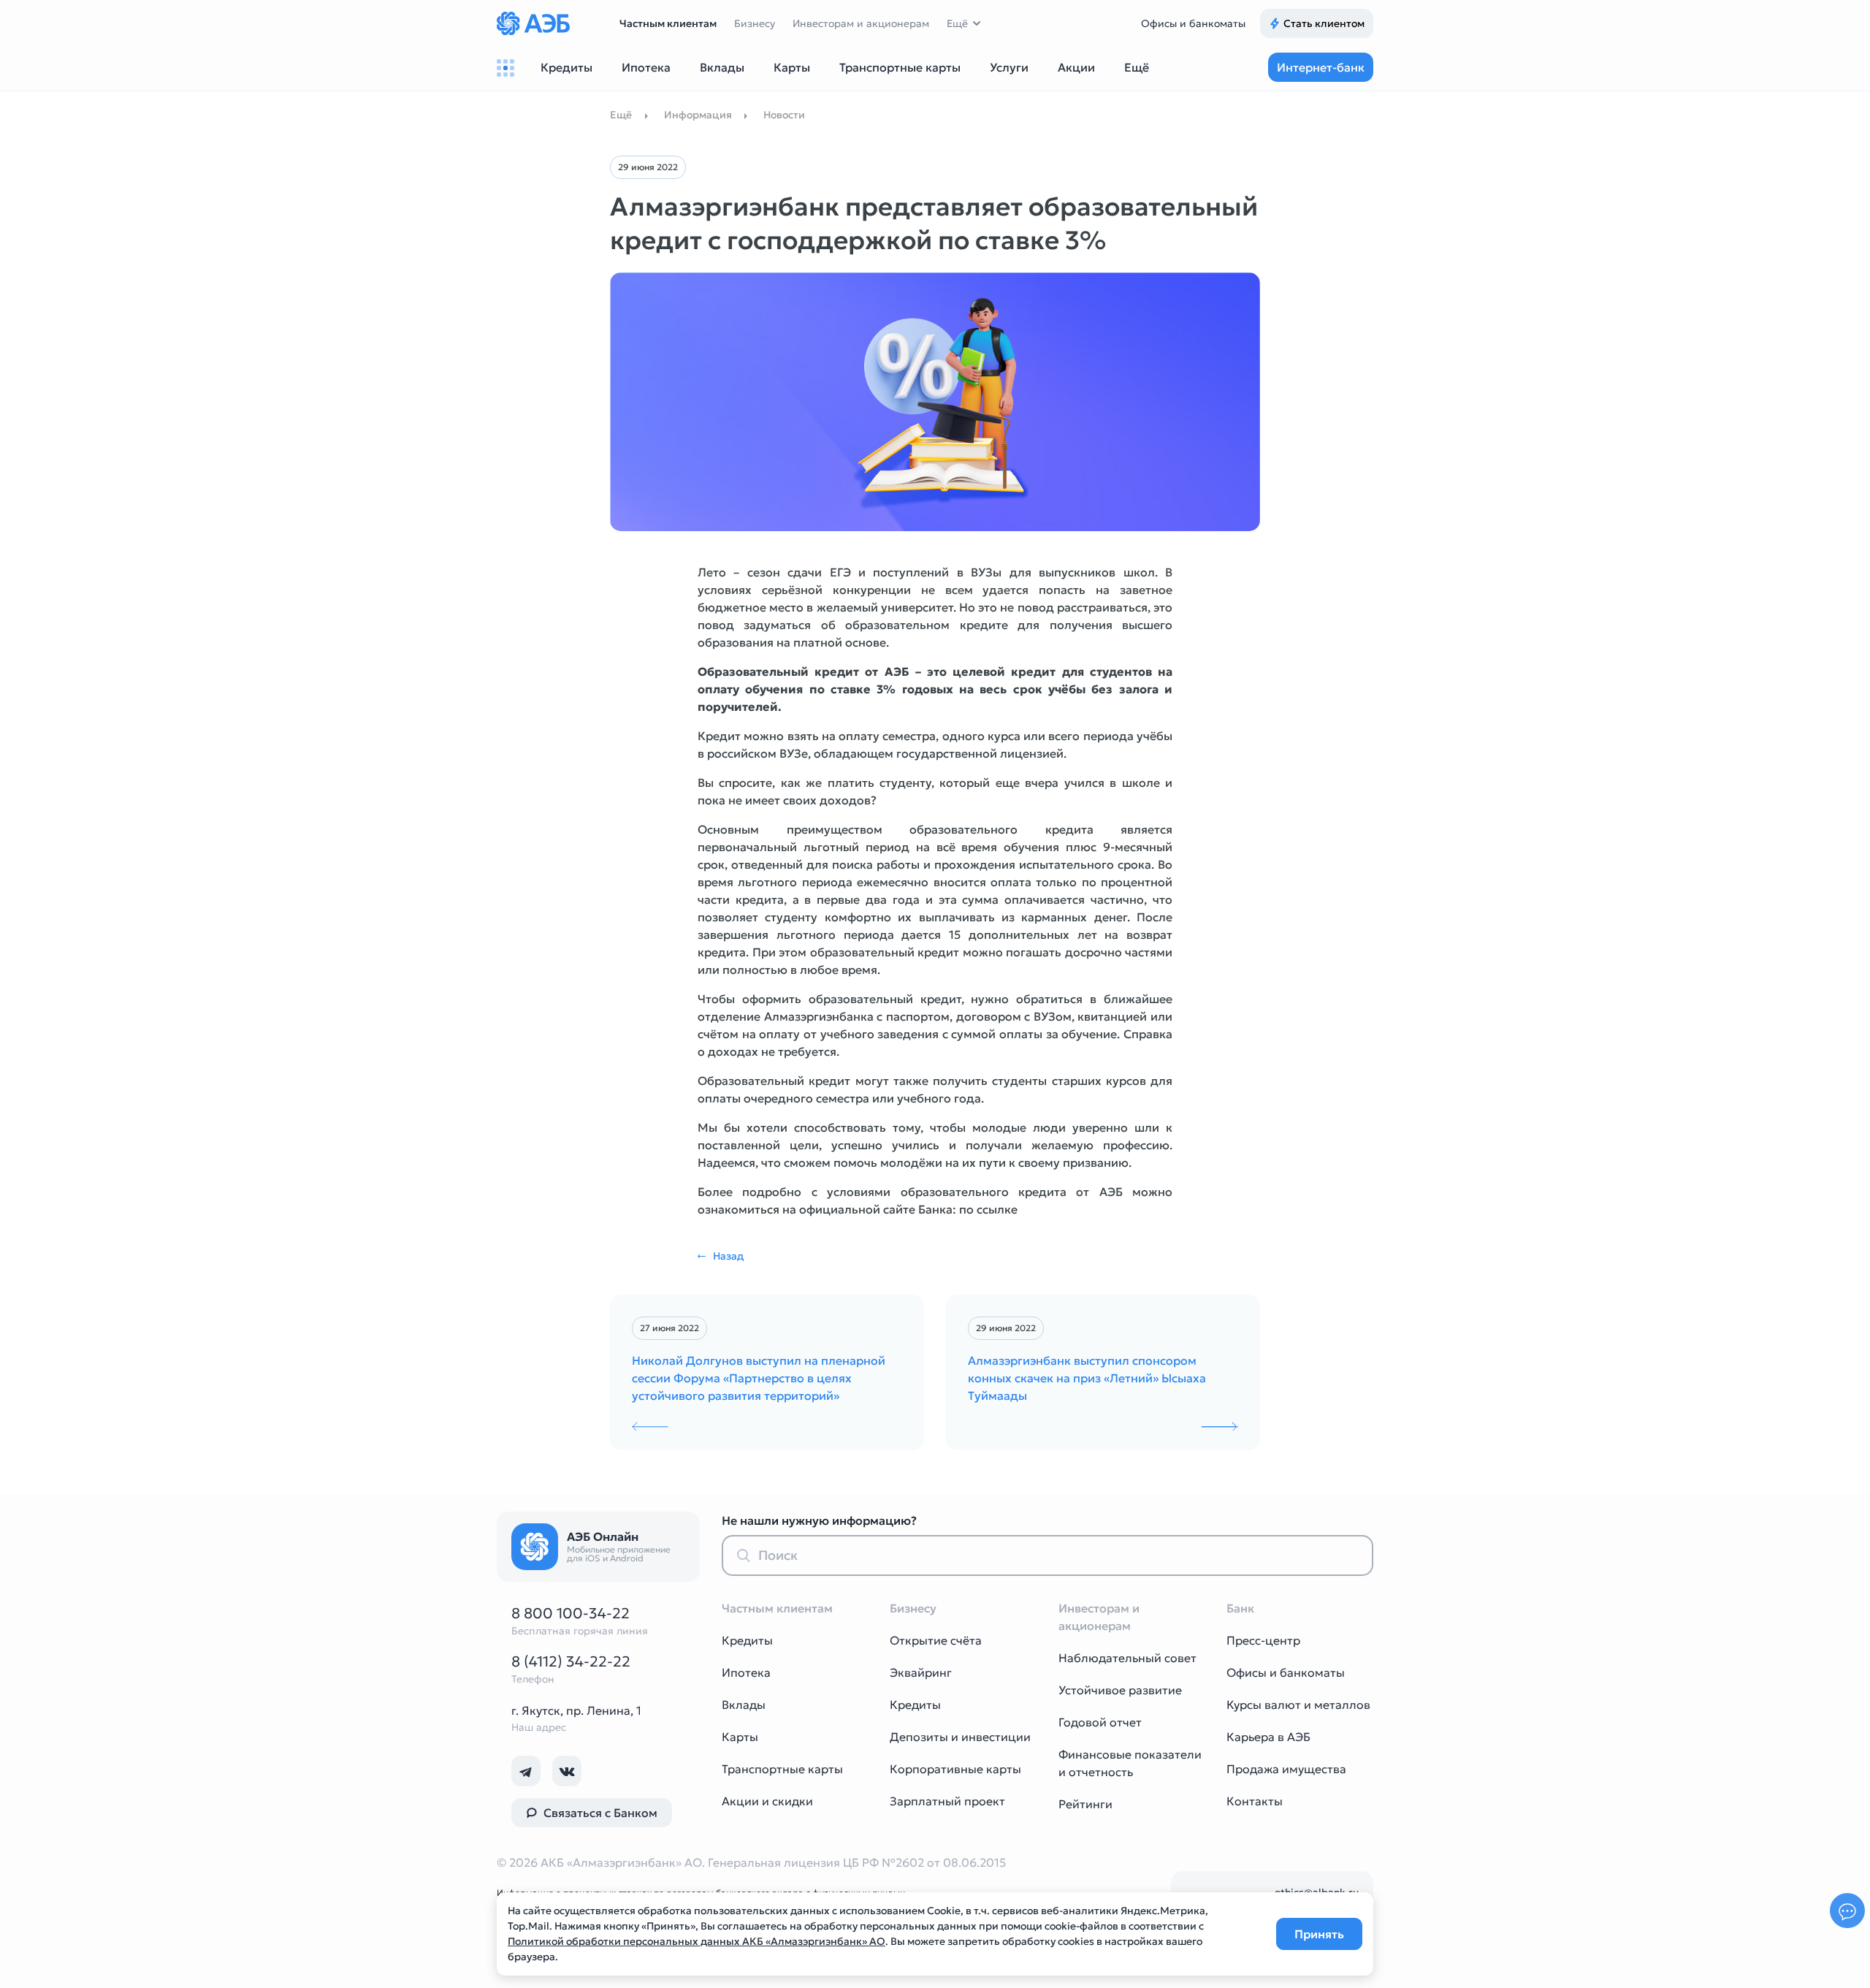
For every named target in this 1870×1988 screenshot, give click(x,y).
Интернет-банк (1321, 67)
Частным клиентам (668, 23)
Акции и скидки (767, 1801)
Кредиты (747, 1640)
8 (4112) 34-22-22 (571, 1661)
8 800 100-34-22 (570, 1613)
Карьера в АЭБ (1268, 1737)
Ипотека (746, 1672)
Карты (740, 1737)
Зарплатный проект (947, 1801)
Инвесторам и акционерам (861, 23)
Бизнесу (755, 23)
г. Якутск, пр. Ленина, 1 (576, 1710)
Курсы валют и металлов (1298, 1705)
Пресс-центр (1263, 1640)
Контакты (1255, 1801)
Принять (1319, 1934)
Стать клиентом (1324, 23)
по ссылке (988, 1209)
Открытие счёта (936, 1640)
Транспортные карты (782, 1769)
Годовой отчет (1100, 1722)
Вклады (744, 1705)
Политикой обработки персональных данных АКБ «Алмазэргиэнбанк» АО (697, 1941)
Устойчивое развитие (1120, 1690)
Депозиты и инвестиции (960, 1737)
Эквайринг (921, 1672)
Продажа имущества (1286, 1769)
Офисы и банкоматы (1193, 23)
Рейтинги (1085, 1804)
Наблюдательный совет (1127, 1658)
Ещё (957, 23)
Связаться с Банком (600, 1813)
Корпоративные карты (955, 1769)
